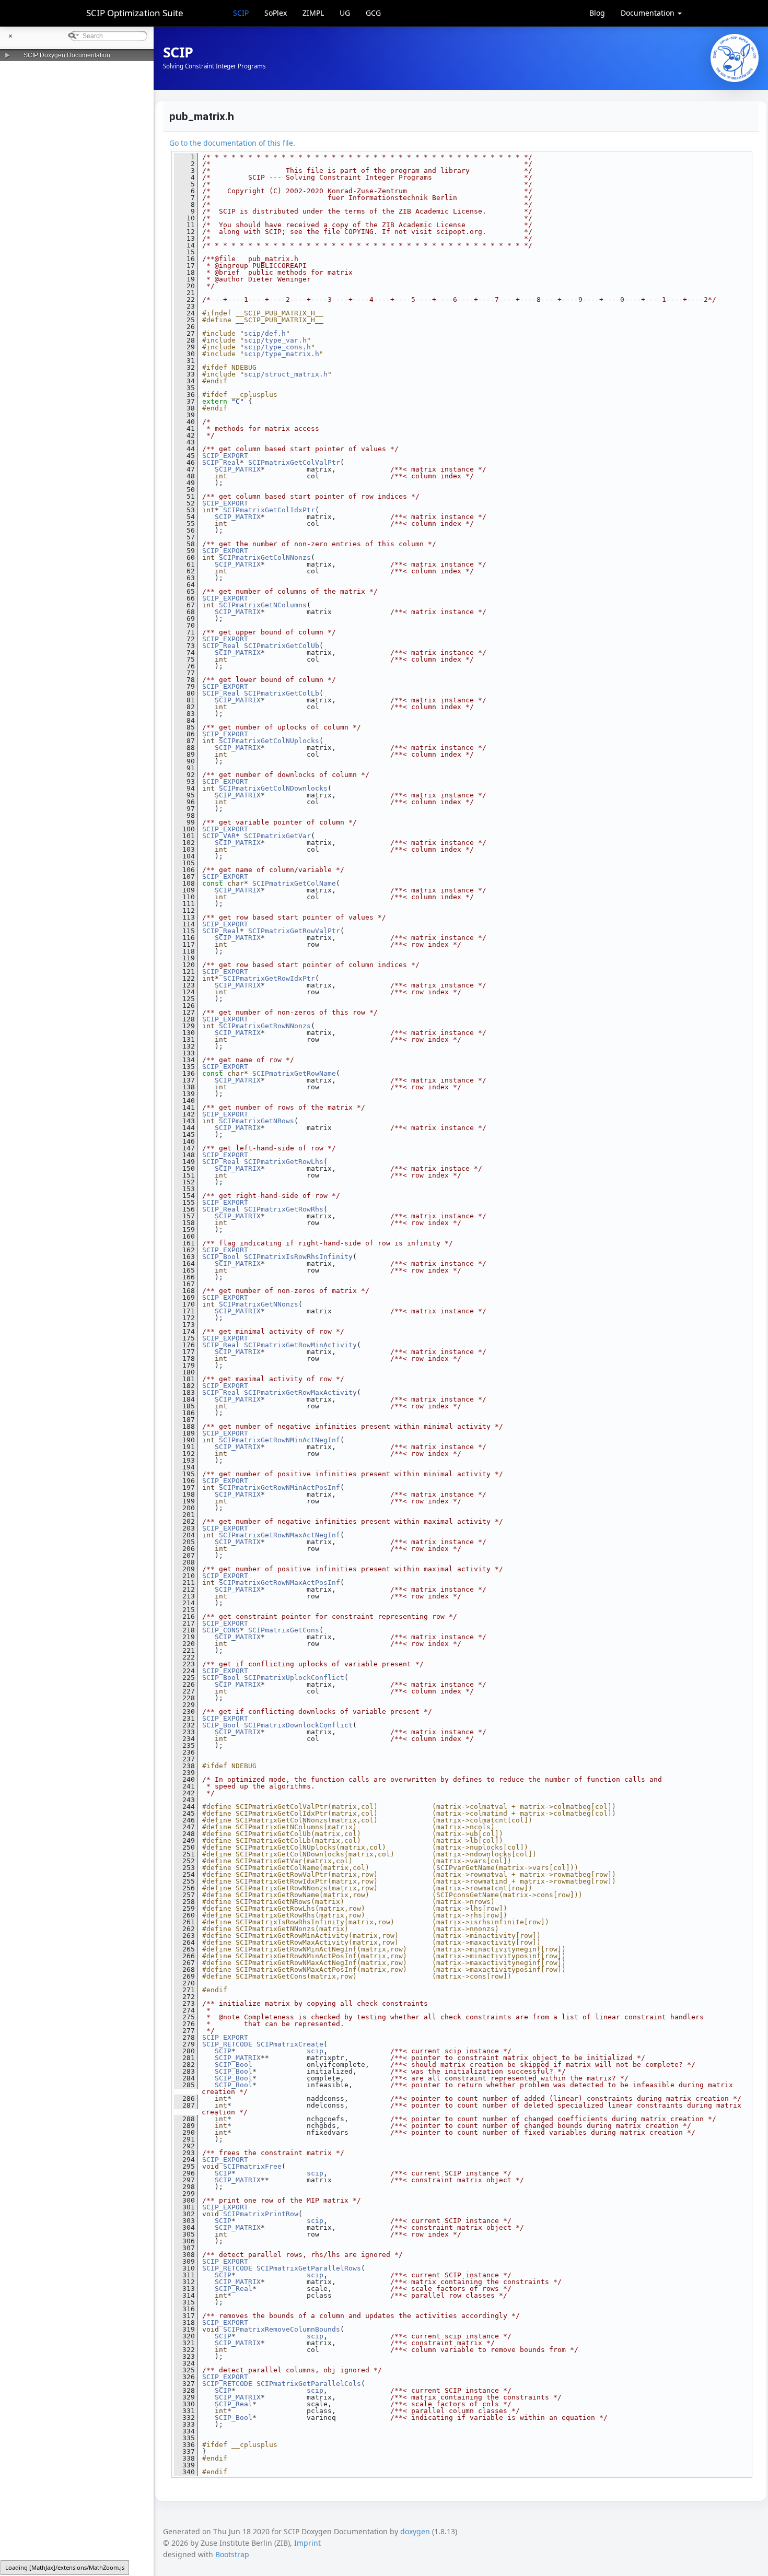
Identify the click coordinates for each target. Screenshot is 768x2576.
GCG (373, 13)
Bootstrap (232, 2554)
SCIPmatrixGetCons (284, 1630)
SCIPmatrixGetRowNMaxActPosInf (280, 1583)
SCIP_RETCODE (227, 2044)
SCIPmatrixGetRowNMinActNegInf (280, 1440)
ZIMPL (313, 13)
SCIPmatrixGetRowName (294, 1073)
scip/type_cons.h (277, 347)
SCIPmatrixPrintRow (261, 2214)
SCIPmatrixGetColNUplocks (269, 741)
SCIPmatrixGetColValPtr (294, 462)
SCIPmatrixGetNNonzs (259, 1304)
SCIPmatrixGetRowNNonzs (265, 1026)
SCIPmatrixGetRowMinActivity (300, 1345)
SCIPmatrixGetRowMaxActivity (300, 1392)
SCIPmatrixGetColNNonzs (265, 557)
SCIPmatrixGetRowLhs (284, 1162)
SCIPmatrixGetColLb (282, 693)
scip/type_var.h (275, 340)
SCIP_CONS (221, 1630)
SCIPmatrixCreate (290, 2044)
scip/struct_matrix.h (286, 374)
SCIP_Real (221, 462)
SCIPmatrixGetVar (277, 836)
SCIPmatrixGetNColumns (263, 605)
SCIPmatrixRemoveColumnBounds (282, 2329)
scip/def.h (265, 333)
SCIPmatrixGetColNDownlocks (273, 788)
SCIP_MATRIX (238, 469)
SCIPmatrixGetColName (294, 883)
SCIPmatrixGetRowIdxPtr (269, 978)
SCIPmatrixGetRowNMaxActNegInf (280, 1535)
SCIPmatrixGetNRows (257, 1121)
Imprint (307, 2543)
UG (345, 13)
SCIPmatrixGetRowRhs (284, 1209)
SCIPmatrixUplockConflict (294, 1678)
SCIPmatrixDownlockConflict (298, 1725)
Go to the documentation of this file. (232, 143)
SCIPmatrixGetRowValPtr (294, 931)
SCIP (241, 13)
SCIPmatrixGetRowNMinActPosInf (280, 1487)
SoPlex (276, 13)
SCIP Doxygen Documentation (67, 55)
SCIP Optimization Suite (135, 13)
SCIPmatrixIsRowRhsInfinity (298, 1257)
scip (315, 2051)
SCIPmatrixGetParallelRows (309, 2268)
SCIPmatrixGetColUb (282, 646)
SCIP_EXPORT (225, 456)
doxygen (415, 2531)
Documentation (649, 13)
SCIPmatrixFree (252, 2166)
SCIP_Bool (221, 1257)
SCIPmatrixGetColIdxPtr (269, 510)
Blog (597, 13)
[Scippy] (735, 58)
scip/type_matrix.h (282, 354)
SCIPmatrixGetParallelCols (309, 2384)
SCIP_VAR (219, 836)
